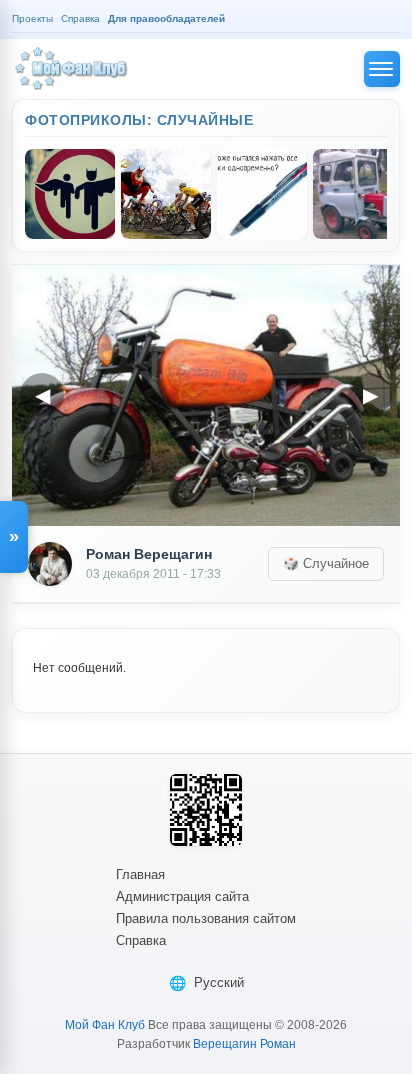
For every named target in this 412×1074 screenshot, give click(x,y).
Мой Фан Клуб (105, 1025)
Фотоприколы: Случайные (139, 120)
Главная (140, 874)
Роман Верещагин (149, 554)
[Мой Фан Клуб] (72, 69)
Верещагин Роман (244, 1044)
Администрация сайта (182, 896)
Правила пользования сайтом (206, 918)
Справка (141, 940)
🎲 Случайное (326, 563)
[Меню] (382, 69)
